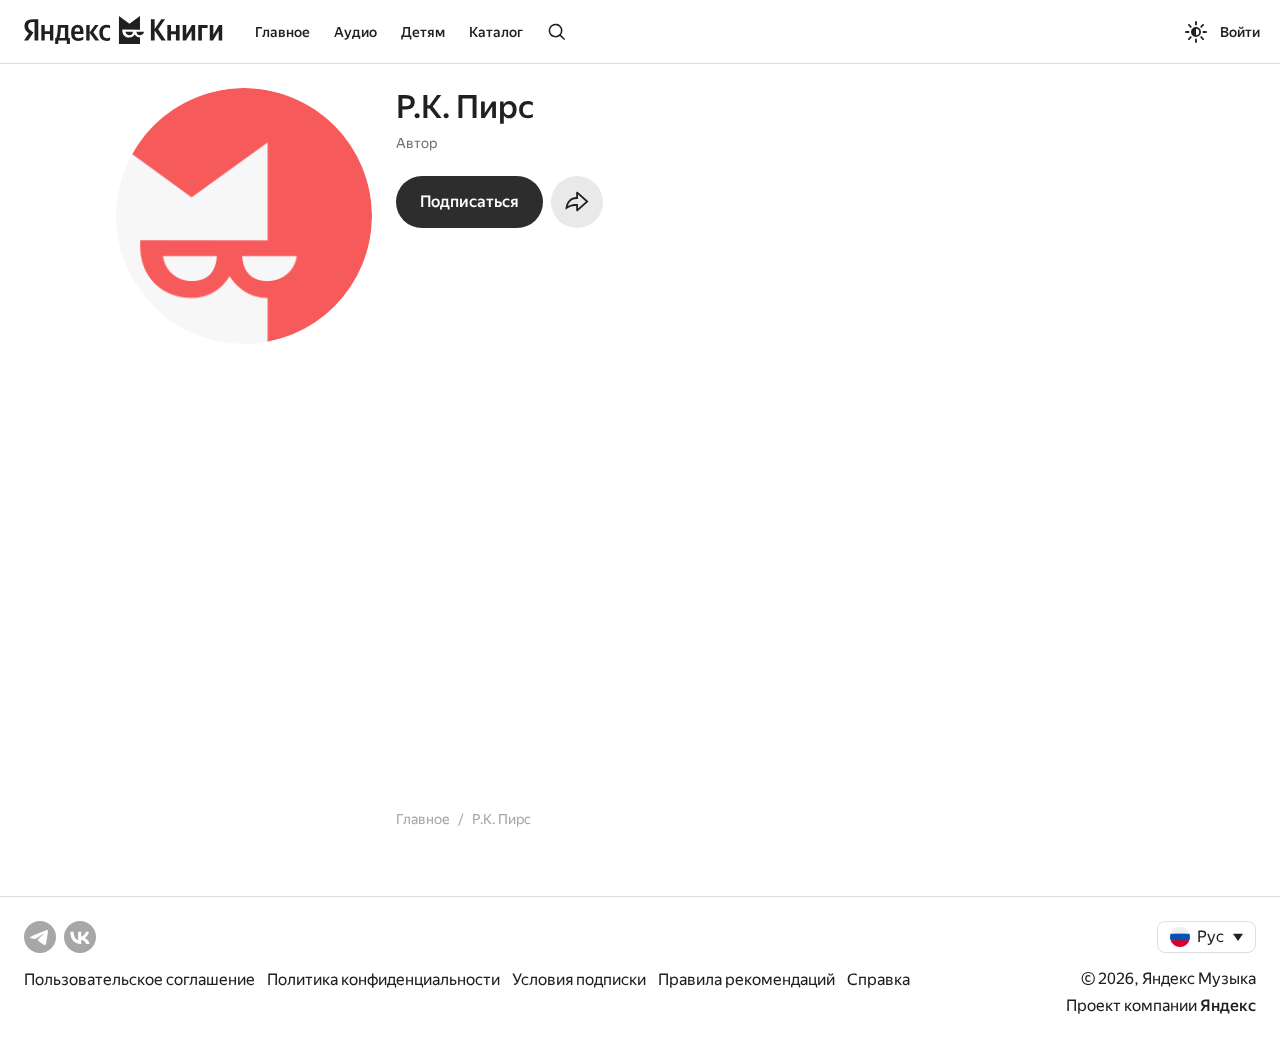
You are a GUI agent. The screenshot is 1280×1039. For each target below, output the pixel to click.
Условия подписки (579, 979)
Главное (282, 32)
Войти (1240, 32)
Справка (878, 979)
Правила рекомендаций (746, 979)
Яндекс (1228, 1005)
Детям (423, 32)
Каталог (496, 32)
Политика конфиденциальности (383, 979)
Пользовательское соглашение (139, 979)
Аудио (355, 32)
